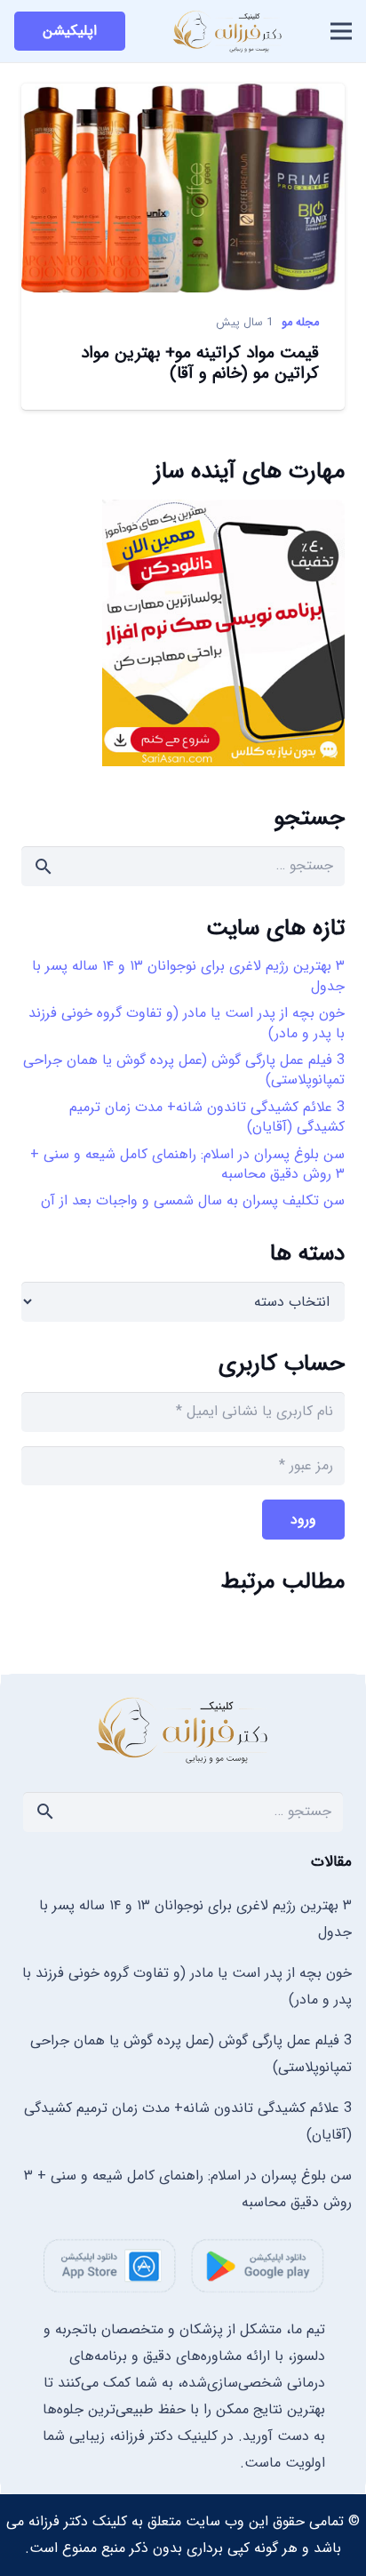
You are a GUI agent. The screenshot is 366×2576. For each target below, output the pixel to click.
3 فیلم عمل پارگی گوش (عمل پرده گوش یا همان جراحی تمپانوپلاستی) (184, 1070)
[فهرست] (341, 31)
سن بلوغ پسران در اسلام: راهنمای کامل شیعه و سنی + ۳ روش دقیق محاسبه (187, 1164)
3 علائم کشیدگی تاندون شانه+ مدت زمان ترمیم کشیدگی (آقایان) (207, 1117)
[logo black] (228, 32)
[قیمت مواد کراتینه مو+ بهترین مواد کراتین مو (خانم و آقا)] (183, 97)
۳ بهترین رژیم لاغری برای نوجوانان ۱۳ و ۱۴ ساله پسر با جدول (188, 976)
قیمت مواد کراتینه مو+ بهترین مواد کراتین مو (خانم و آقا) (200, 363)
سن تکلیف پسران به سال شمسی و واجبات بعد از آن (193, 1200)
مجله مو (300, 323)
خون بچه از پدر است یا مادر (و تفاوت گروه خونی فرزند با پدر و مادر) (187, 1023)
